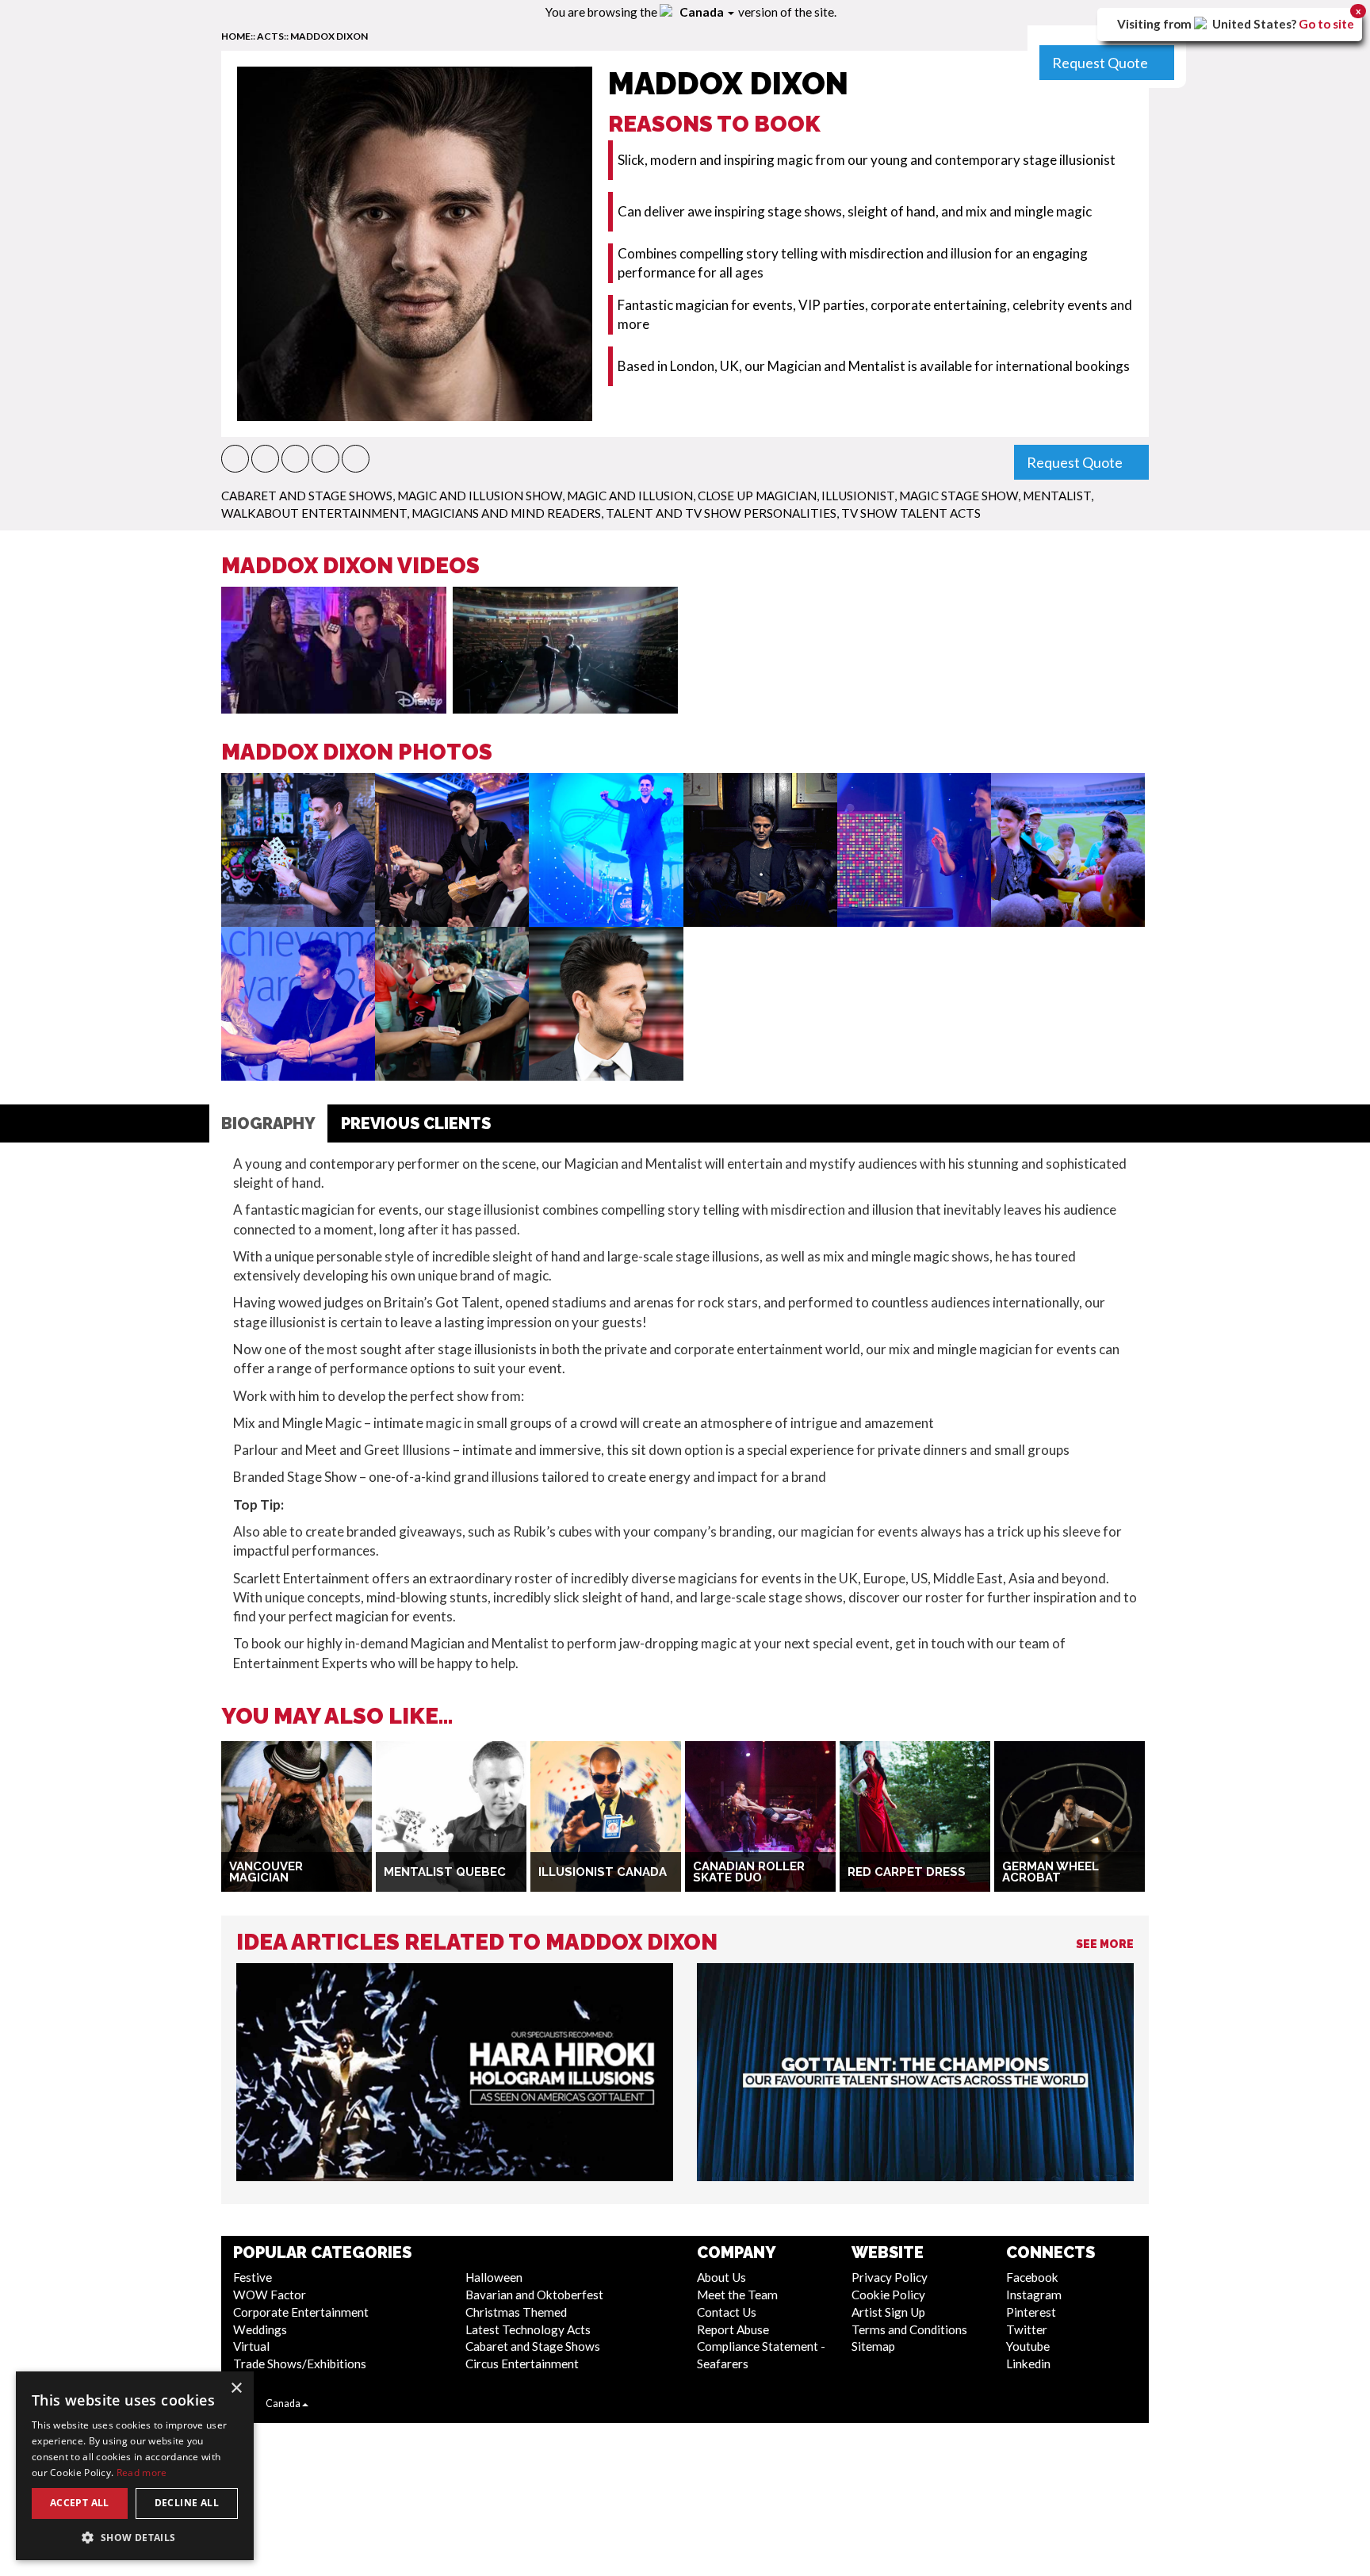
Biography (268, 1123)
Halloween (494, 2277)
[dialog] (135, 2466)
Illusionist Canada (603, 1872)
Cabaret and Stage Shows (307, 496)
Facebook (1032, 2277)
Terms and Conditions (909, 2329)
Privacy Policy (890, 2277)
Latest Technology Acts (528, 2329)
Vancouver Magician (266, 1872)
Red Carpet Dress (907, 1872)
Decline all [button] (187, 2503)
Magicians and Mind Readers (506, 513)
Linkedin (1028, 2364)
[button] (235, 459)
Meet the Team (737, 2295)
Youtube (1028, 2346)
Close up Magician (757, 496)
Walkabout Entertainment (314, 513)
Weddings (260, 2329)
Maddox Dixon (329, 36)
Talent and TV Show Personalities (721, 513)
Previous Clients (416, 1123)
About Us (721, 2277)
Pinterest (1031, 2312)
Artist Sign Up (888, 2312)
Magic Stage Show (959, 496)
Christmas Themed (516, 2312)
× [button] (236, 2388)
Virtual (251, 2346)
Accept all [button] (80, 2503)
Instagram (1034, 2295)
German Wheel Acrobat (1050, 1872)
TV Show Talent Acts (911, 513)
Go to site (1326, 24)
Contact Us (727, 2312)
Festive (253, 2277)
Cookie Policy (888, 2295)
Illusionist (858, 496)
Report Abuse (733, 2329)
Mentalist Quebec (445, 1872)
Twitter (1027, 2329)
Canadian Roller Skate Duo (749, 1872)
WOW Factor (270, 2295)
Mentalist (1057, 496)
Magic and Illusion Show (480, 496)
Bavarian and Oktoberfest (534, 2295)
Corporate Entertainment (301, 2312)
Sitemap (873, 2346)
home (236, 36)
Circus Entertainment (522, 2364)
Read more (142, 2473)
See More (1105, 1944)
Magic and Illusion (630, 496)
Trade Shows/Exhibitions (300, 2364)
